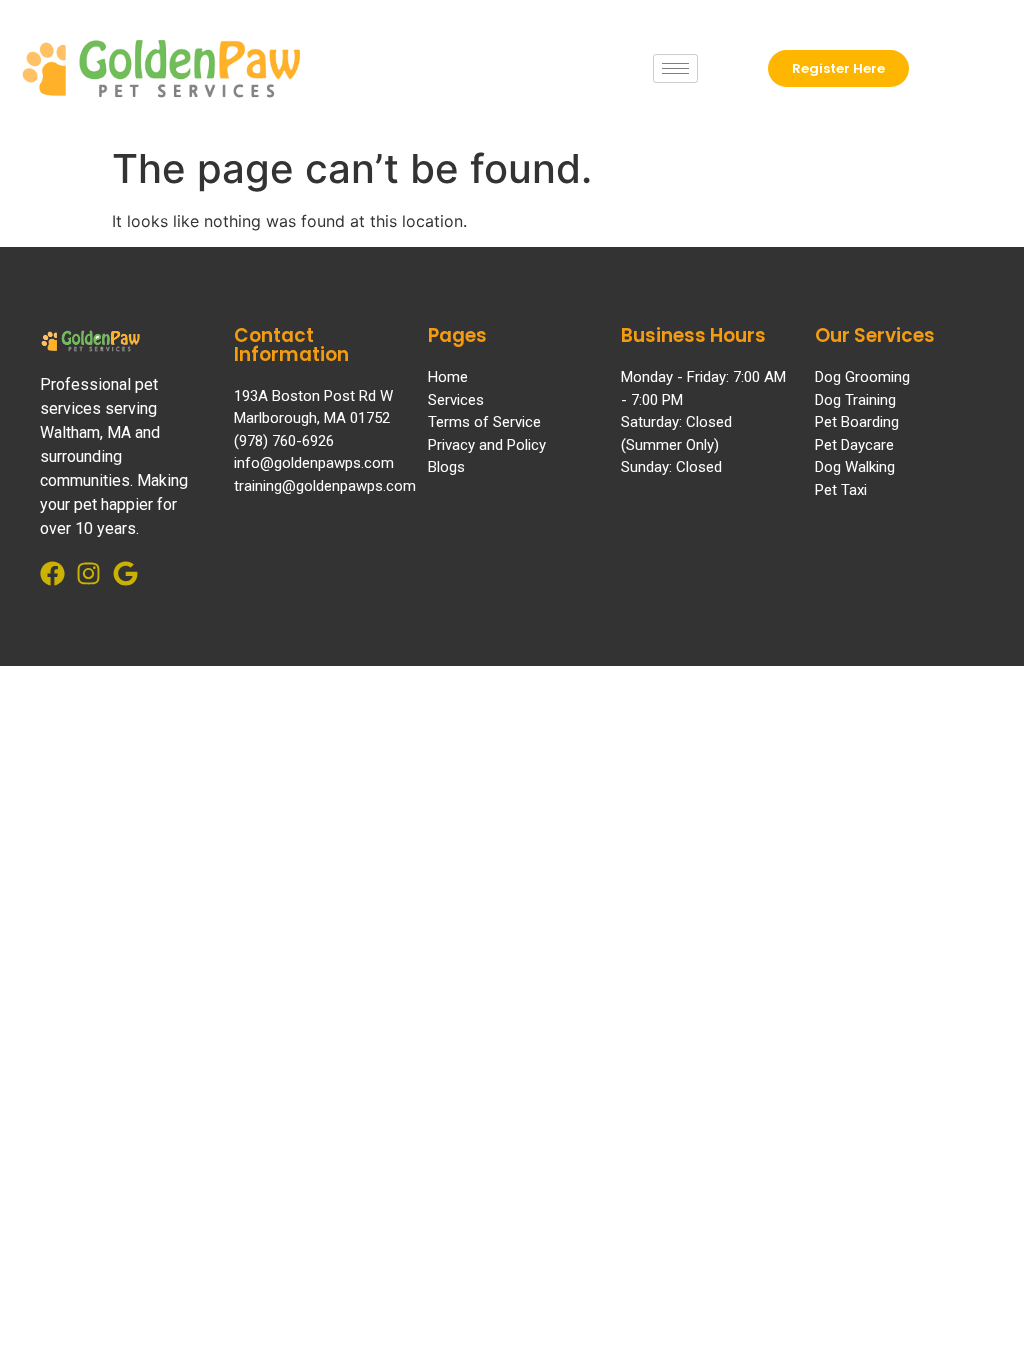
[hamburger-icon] (675, 68)
